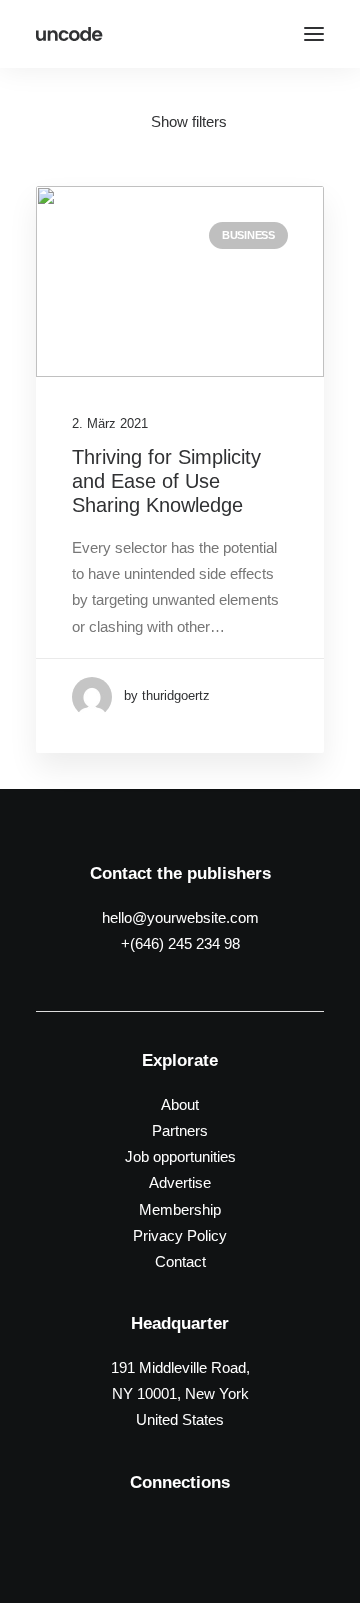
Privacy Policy (180, 1235)
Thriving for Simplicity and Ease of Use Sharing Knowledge (166, 481)
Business (248, 235)
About (180, 1104)
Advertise (180, 1182)
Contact (180, 1261)
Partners (180, 1130)
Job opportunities (180, 1156)
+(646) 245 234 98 (180, 943)
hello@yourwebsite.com (180, 917)
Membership (180, 1209)
